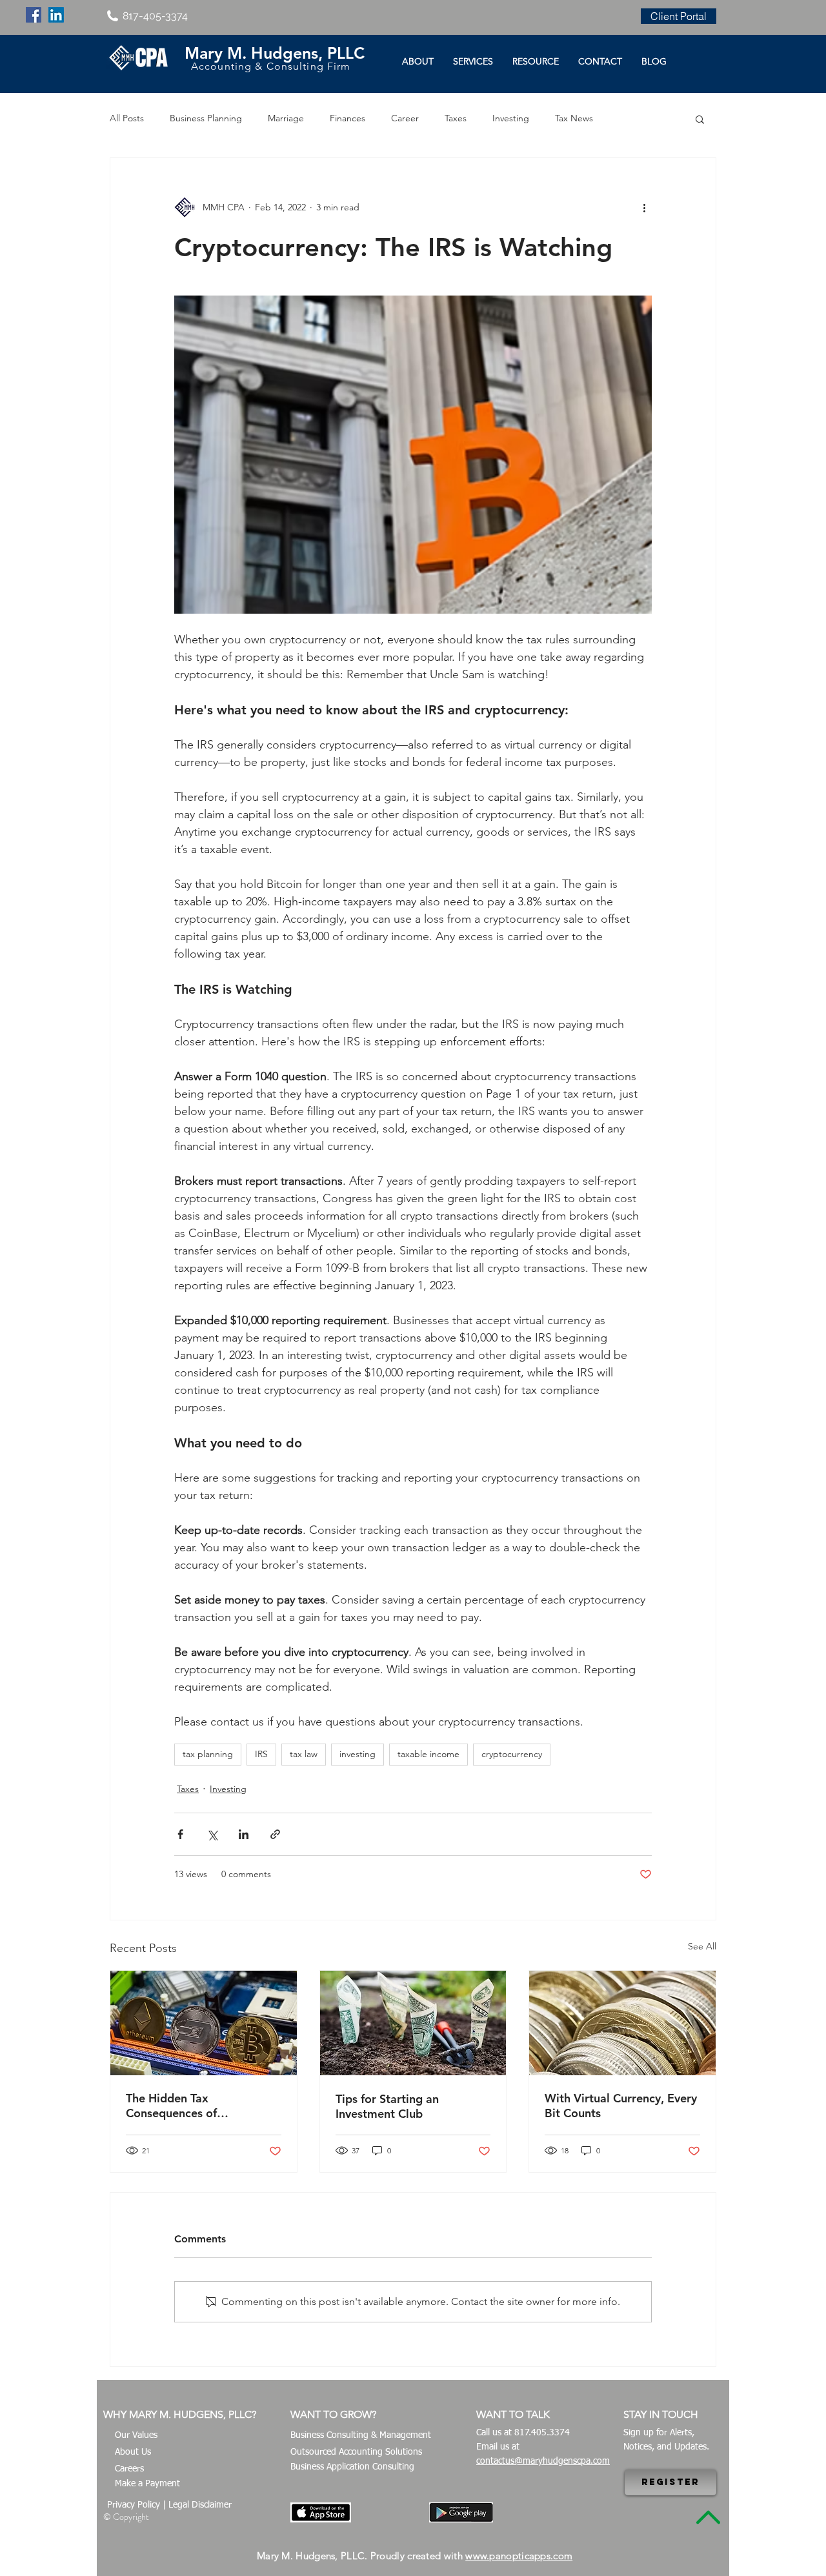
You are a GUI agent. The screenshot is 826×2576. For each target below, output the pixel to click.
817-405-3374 (155, 16)
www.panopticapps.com (519, 2556)
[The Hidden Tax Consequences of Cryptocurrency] (204, 2023)
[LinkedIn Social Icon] (56, 15)
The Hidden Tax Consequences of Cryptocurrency (171, 2106)
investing (358, 1754)
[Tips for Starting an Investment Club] (413, 2023)
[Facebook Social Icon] (34, 15)
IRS (261, 1754)
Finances (348, 118)
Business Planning (206, 118)
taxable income (428, 1754)
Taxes (456, 118)
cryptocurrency (512, 1754)
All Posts (127, 118)
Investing (511, 118)
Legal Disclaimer (200, 2505)
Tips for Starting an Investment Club (387, 2106)
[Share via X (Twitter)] (212, 1834)
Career (405, 118)
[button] (700, 119)
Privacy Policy (134, 2505)
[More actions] (644, 207)
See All (702, 1946)
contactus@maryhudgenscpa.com (543, 2461)
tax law (304, 1754)
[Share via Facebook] (180, 1834)
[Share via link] (275, 1834)
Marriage (286, 118)
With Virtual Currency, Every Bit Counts (621, 2106)
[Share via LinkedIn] (244, 1834)
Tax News (574, 118)
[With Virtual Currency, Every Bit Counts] (622, 2023)
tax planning (208, 1754)
